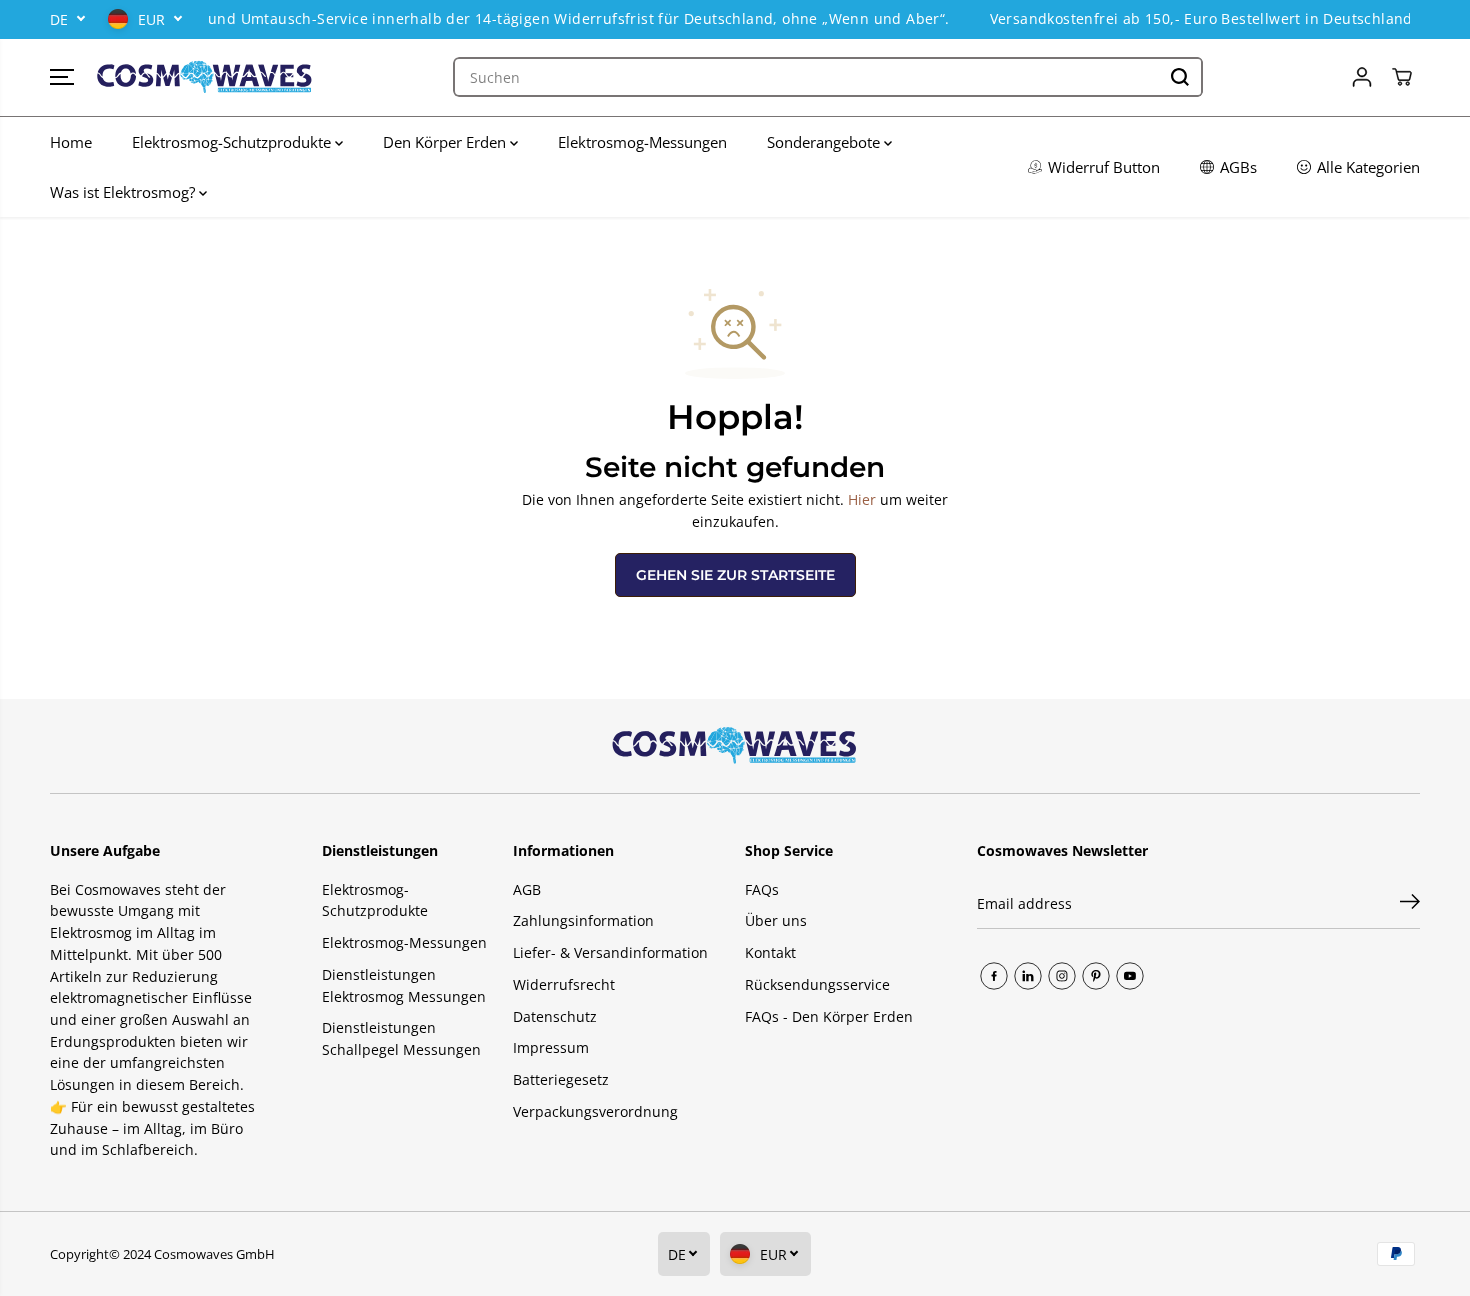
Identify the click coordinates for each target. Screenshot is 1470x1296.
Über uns (776, 920)
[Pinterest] (1096, 976)
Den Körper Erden (446, 142)
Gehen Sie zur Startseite (735, 575)
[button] (62, 77)
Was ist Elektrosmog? (124, 192)
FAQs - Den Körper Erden (829, 1016)
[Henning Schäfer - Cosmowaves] (205, 77)
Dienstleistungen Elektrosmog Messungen (404, 985)
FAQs (762, 889)
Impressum (551, 1047)
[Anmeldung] (1362, 77)
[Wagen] (1402, 77)
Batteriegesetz (561, 1079)
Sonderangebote (825, 142)
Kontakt (770, 952)
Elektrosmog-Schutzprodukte (233, 142)
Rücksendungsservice (817, 984)
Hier (862, 499)
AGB (527, 889)
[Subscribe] (1410, 904)
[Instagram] (1062, 976)
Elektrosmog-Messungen (642, 142)
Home (71, 142)
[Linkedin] (1028, 976)
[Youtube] (1130, 976)
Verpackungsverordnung (595, 1111)
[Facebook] (994, 976)
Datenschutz (555, 1016)
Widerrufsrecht (564, 984)
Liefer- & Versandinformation (610, 952)
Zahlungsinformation (583, 920)
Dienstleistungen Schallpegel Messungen (401, 1038)
